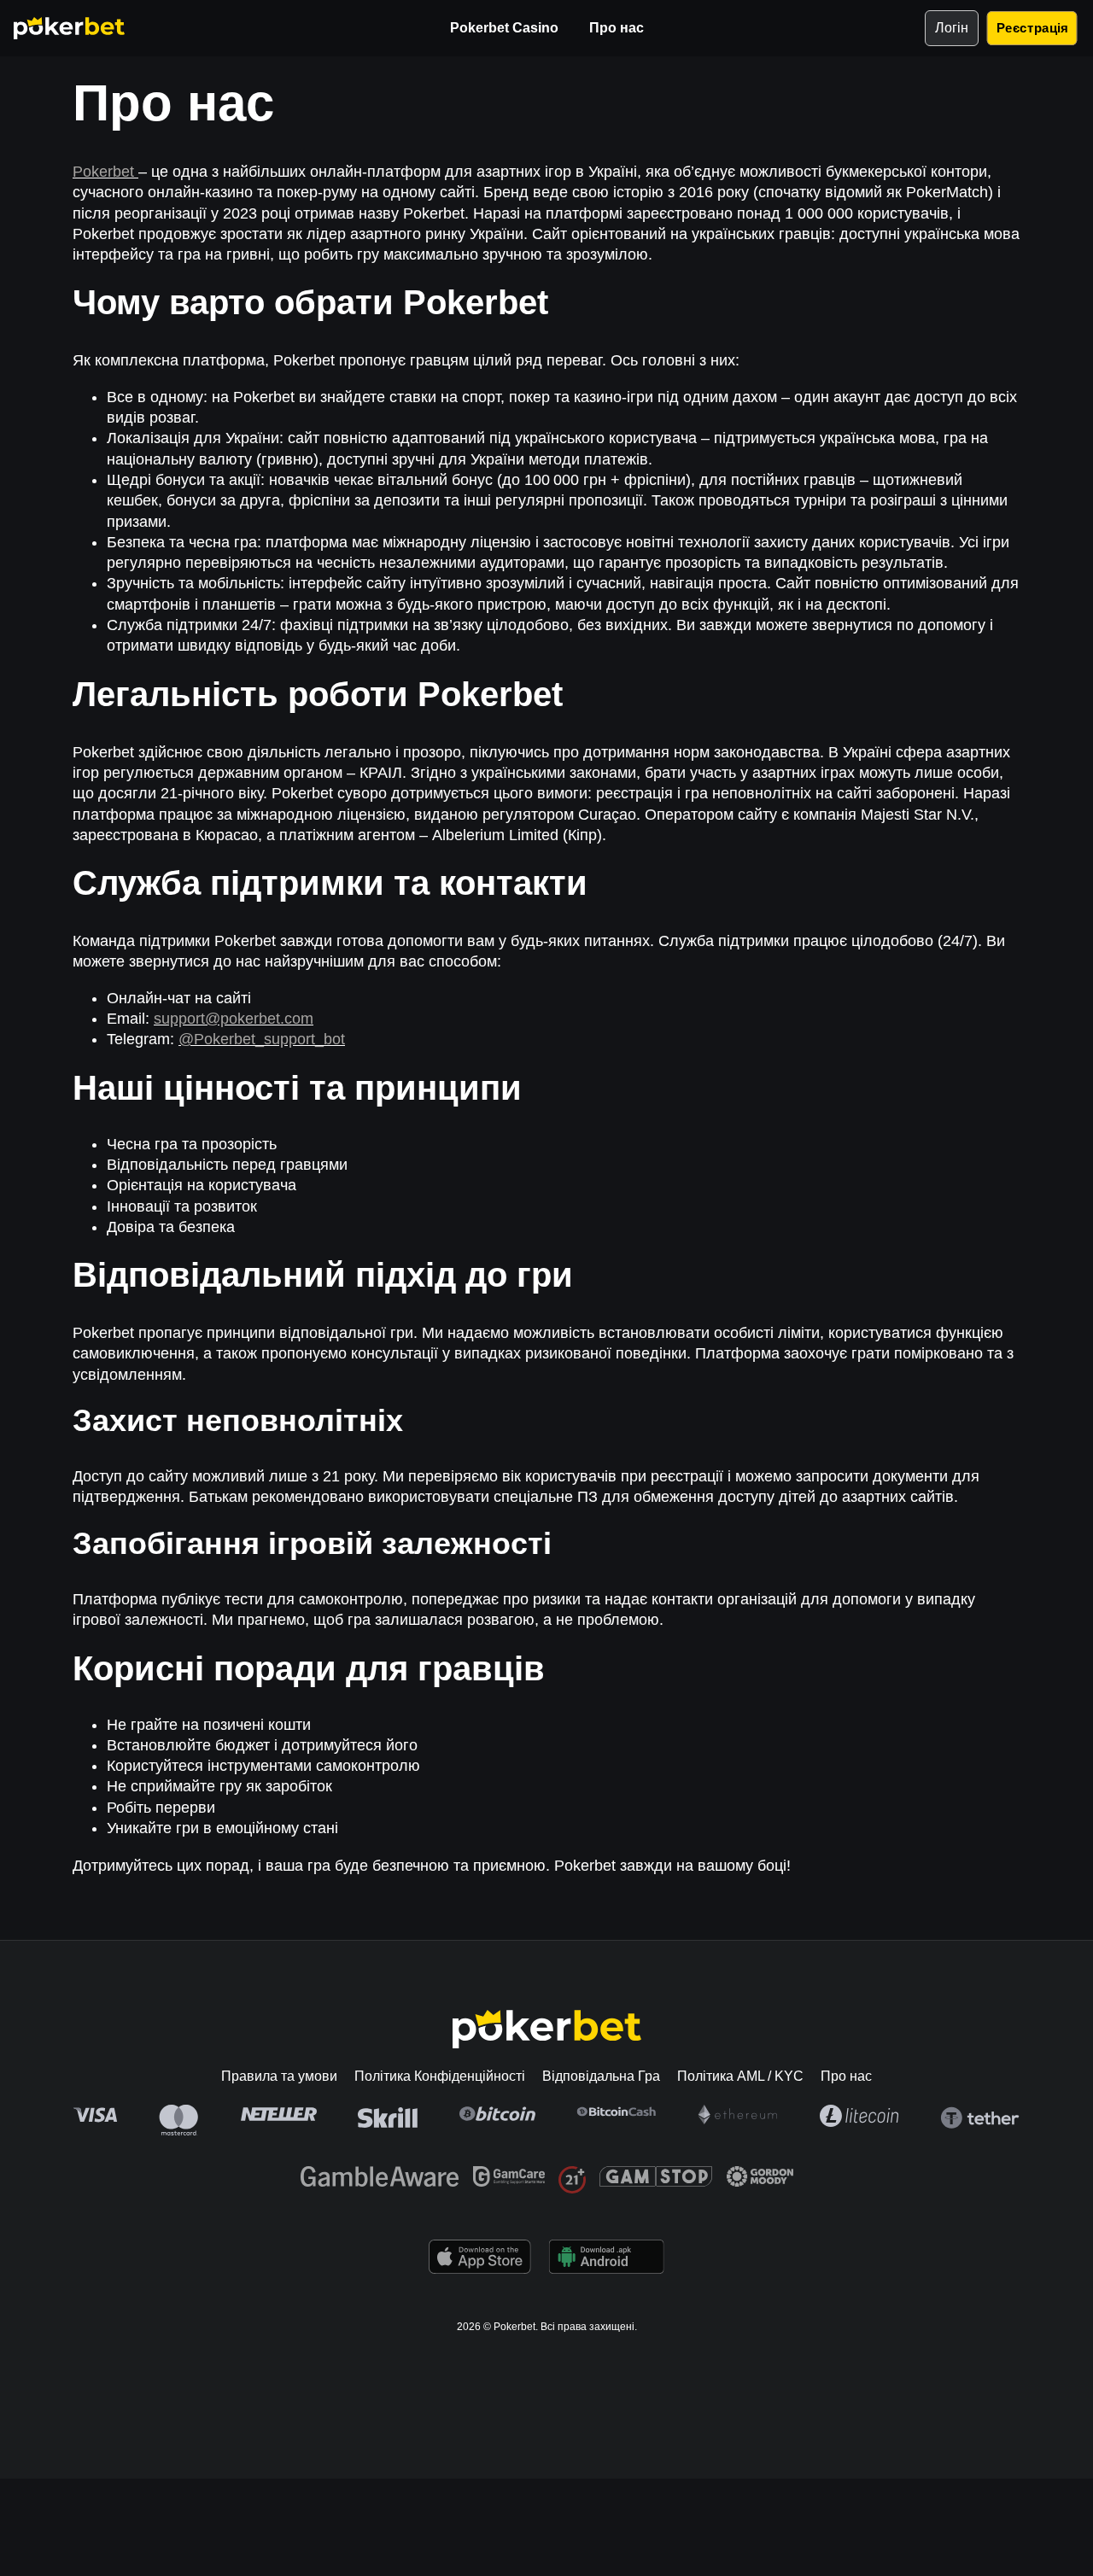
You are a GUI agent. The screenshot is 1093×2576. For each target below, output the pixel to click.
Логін (952, 28)
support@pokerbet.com (234, 1019)
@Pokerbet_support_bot (262, 1039)
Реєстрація (1032, 28)
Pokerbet (105, 172)
